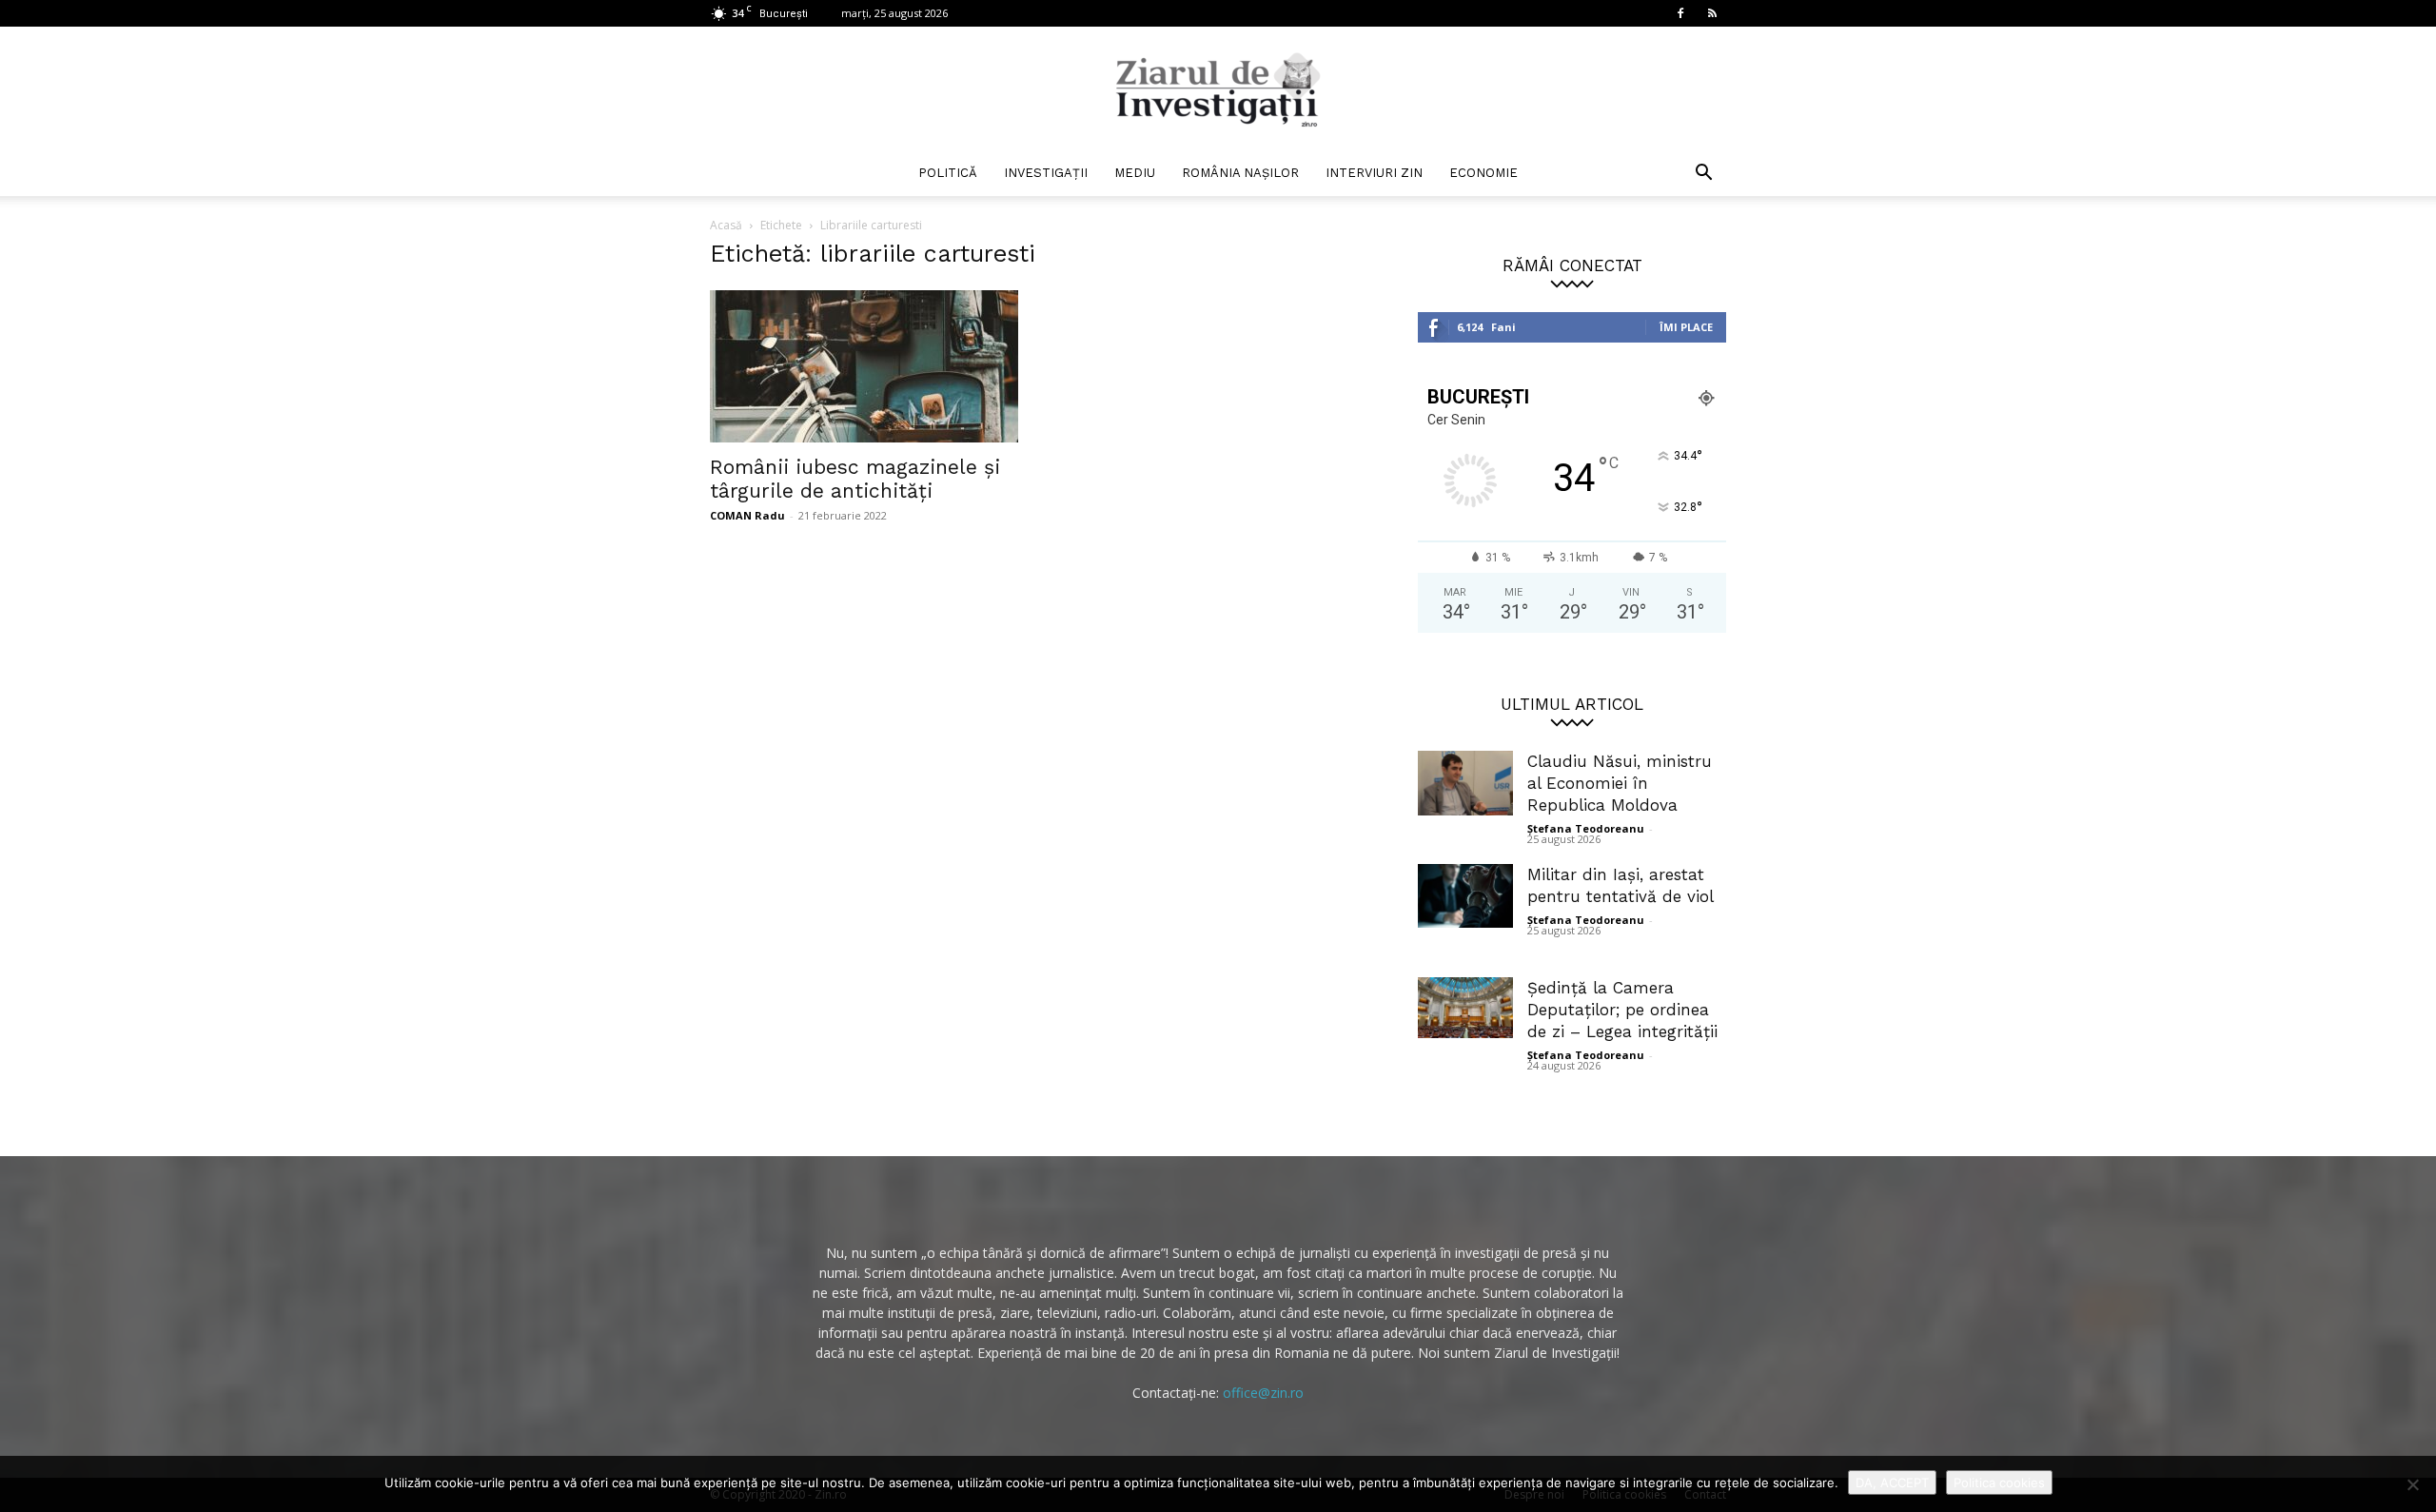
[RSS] (1712, 13)
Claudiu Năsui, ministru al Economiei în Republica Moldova (1620, 783)
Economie (1483, 173)
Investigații (1046, 173)
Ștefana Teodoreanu (1586, 828)
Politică (948, 173)
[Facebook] (1680, 13)
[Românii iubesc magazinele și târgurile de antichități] (864, 366)
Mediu (1135, 173)
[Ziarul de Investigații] (1218, 89)
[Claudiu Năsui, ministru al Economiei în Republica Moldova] (1465, 783)
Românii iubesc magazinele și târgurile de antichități (855, 479)
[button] (1703, 175)
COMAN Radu (747, 515)
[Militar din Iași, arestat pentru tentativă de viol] (1465, 896)
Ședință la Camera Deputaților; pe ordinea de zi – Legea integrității (1622, 1010)
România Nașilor (1240, 173)
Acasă (726, 225)
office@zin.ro (1263, 1393)
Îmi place (1686, 327)
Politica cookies (1999, 1483)
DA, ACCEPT (1892, 1483)
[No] (2412, 1484)
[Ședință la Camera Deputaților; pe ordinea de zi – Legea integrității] (1465, 1008)
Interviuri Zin (1374, 173)
